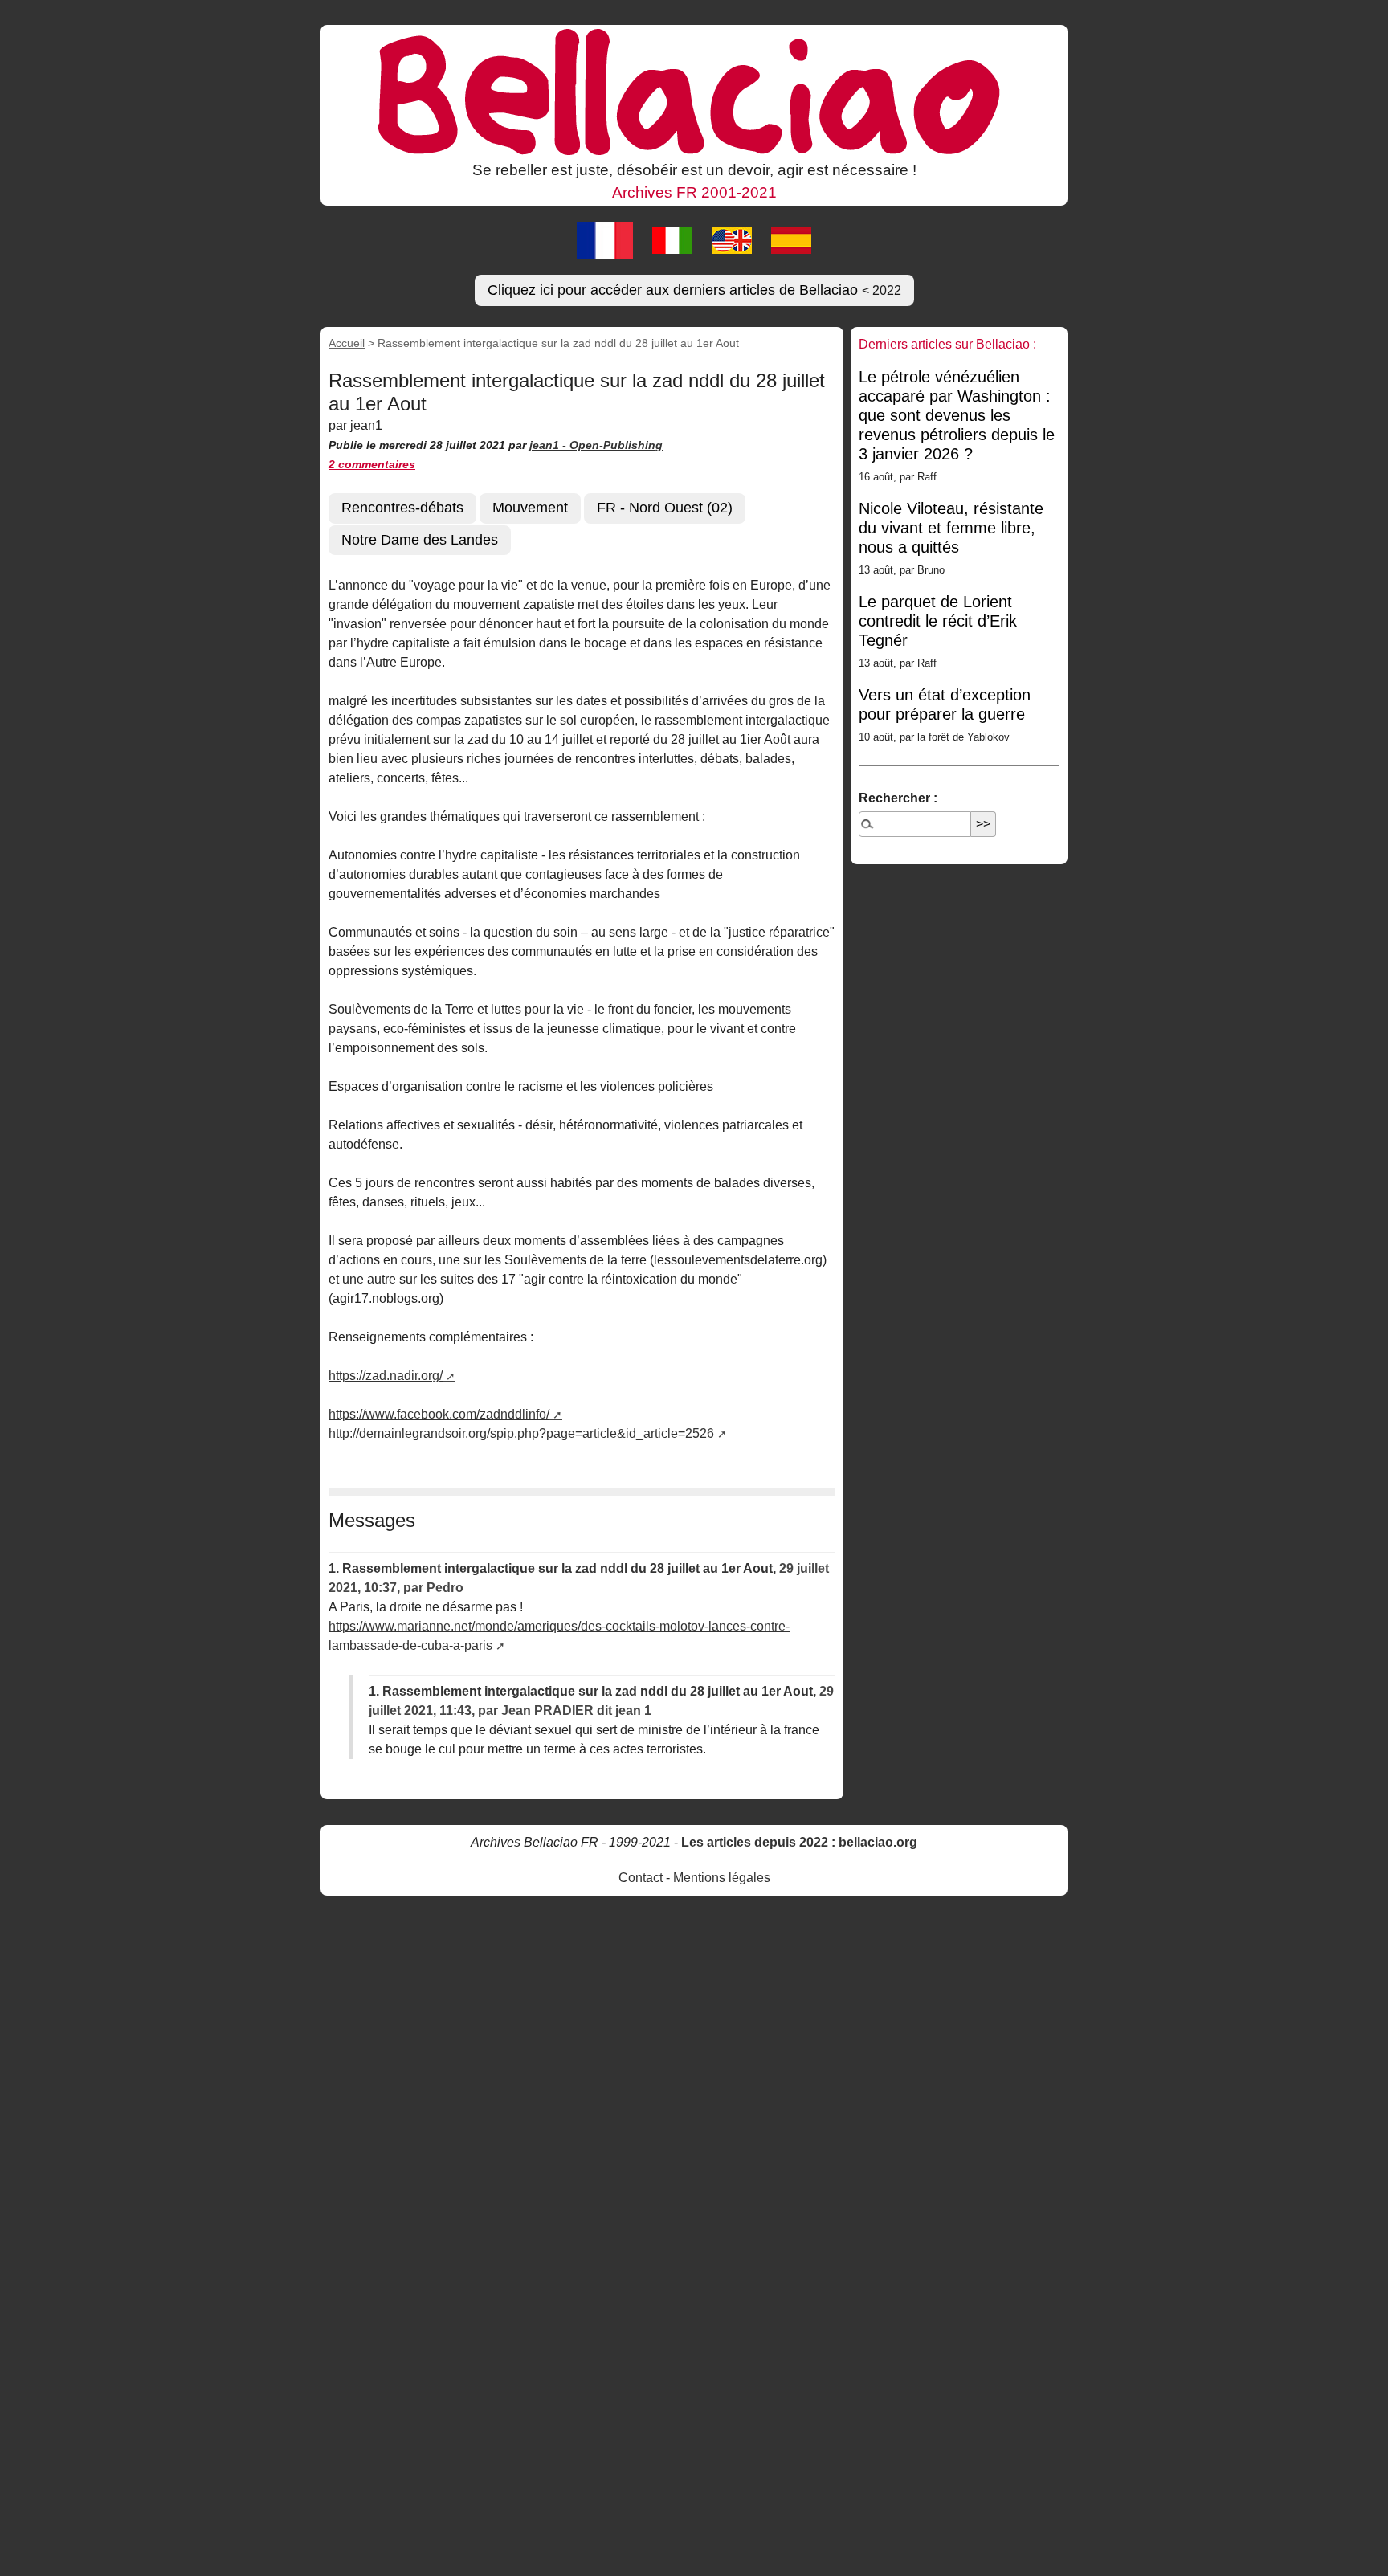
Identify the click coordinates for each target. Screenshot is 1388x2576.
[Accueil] (694, 91)
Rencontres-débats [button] (402, 508)
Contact (641, 1878)
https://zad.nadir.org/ (386, 1376)
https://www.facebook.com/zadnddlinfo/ (439, 1414)
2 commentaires (372, 464)
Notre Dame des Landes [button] (420, 540)
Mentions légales (722, 1878)
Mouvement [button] (530, 508)
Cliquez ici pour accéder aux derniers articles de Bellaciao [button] (694, 290)
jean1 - (549, 445)
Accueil (347, 343)
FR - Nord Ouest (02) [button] (665, 508)
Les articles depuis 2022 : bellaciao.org (799, 1842)
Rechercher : (898, 798)
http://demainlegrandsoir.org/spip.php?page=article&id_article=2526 (521, 1433)
